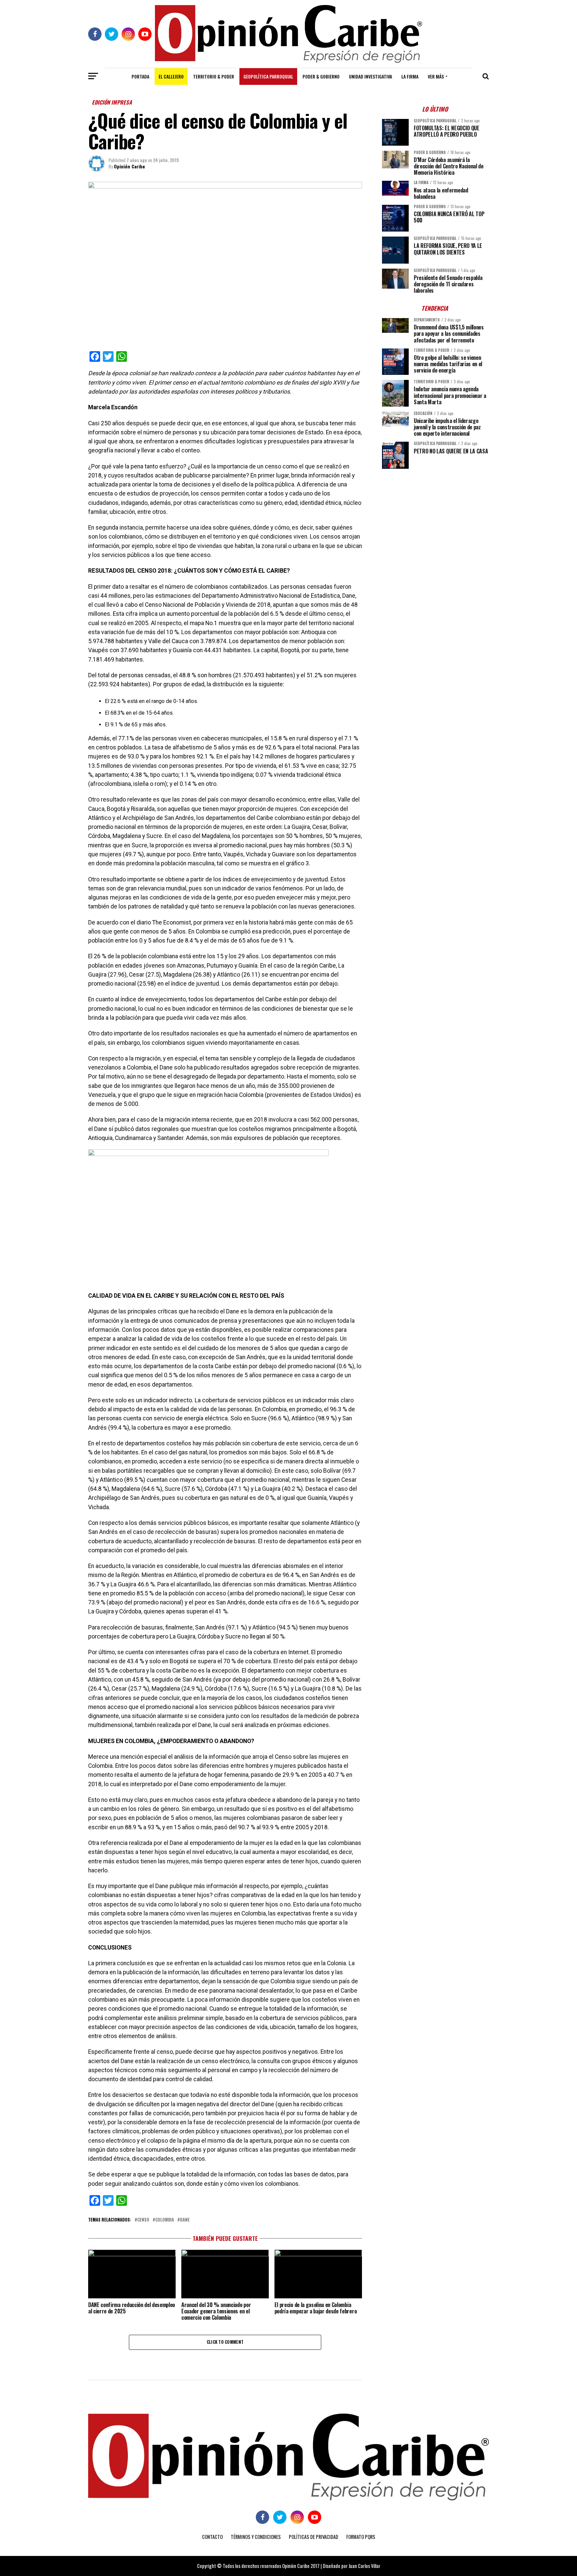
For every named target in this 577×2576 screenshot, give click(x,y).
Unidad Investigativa (370, 76)
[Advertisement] (435, 521)
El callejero (171, 76)
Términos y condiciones (256, 2537)
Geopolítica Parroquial (268, 76)
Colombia (165, 2220)
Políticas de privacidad (314, 2537)
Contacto (212, 2537)
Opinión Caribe (129, 166)
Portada (140, 76)
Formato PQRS (361, 2537)
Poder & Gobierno (321, 76)
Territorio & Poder (214, 76)
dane (185, 2220)
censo (143, 2220)
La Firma (410, 76)
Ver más (436, 76)
